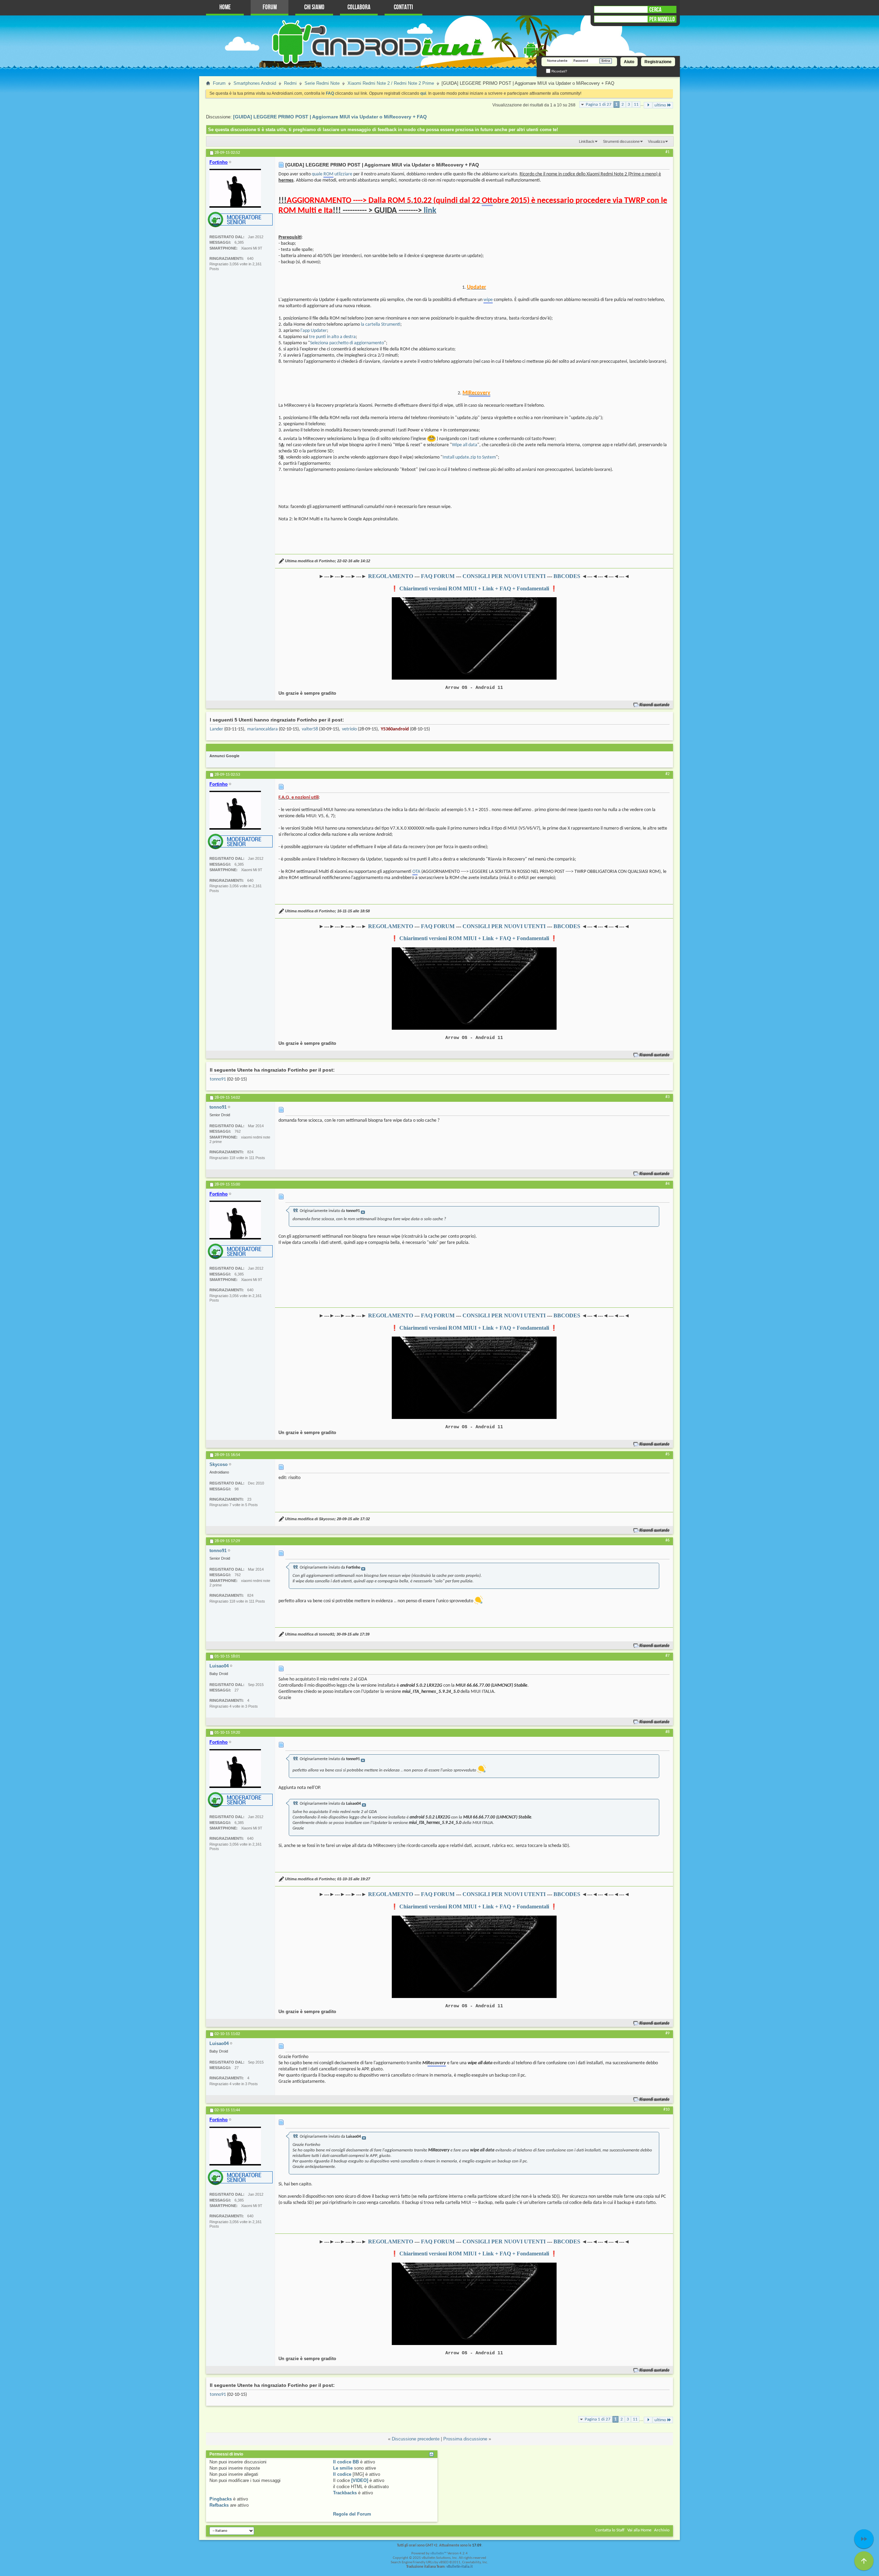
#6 (667, 1540)
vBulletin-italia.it (460, 2567)
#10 (666, 2110)
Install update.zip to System (469, 457)
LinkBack (587, 141)
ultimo (660, 105)
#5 (667, 1454)
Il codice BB (346, 2462)
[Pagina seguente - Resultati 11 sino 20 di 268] (648, 105)
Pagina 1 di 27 (599, 105)
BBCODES (567, 576)
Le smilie (343, 2468)
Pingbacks (221, 2499)
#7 (667, 1656)
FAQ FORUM (438, 576)
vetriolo (349, 729)
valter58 (310, 729)
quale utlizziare (332, 174)
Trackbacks (345, 2493)
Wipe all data (465, 445)
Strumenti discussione (621, 141)
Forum (270, 7)
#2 (667, 774)
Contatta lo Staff (610, 2530)
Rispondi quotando (655, 705)
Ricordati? (559, 71)
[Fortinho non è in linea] (235, 188)
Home (225, 7)
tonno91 (218, 1079)
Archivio (662, 2530)
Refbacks (219, 2505)
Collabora (359, 7)
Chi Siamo (314, 7)
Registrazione (658, 62)
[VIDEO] (360, 2480)
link (430, 211)
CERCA (655, 10)
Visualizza (656, 141)
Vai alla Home (639, 2530)
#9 (667, 2033)
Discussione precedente (416, 2439)
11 (636, 105)
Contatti (403, 7)
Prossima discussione (465, 2439)
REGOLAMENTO (391, 576)
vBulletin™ (438, 2554)
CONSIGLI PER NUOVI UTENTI (504, 576)
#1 (667, 152)
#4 (667, 1184)
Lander (216, 729)
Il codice (342, 2474)
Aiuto (629, 62)
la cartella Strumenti (381, 325)
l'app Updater (314, 331)
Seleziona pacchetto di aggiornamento (347, 343)
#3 (667, 1097)
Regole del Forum (352, 2514)
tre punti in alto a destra (332, 337)
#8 (667, 1732)
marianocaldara (262, 729)
